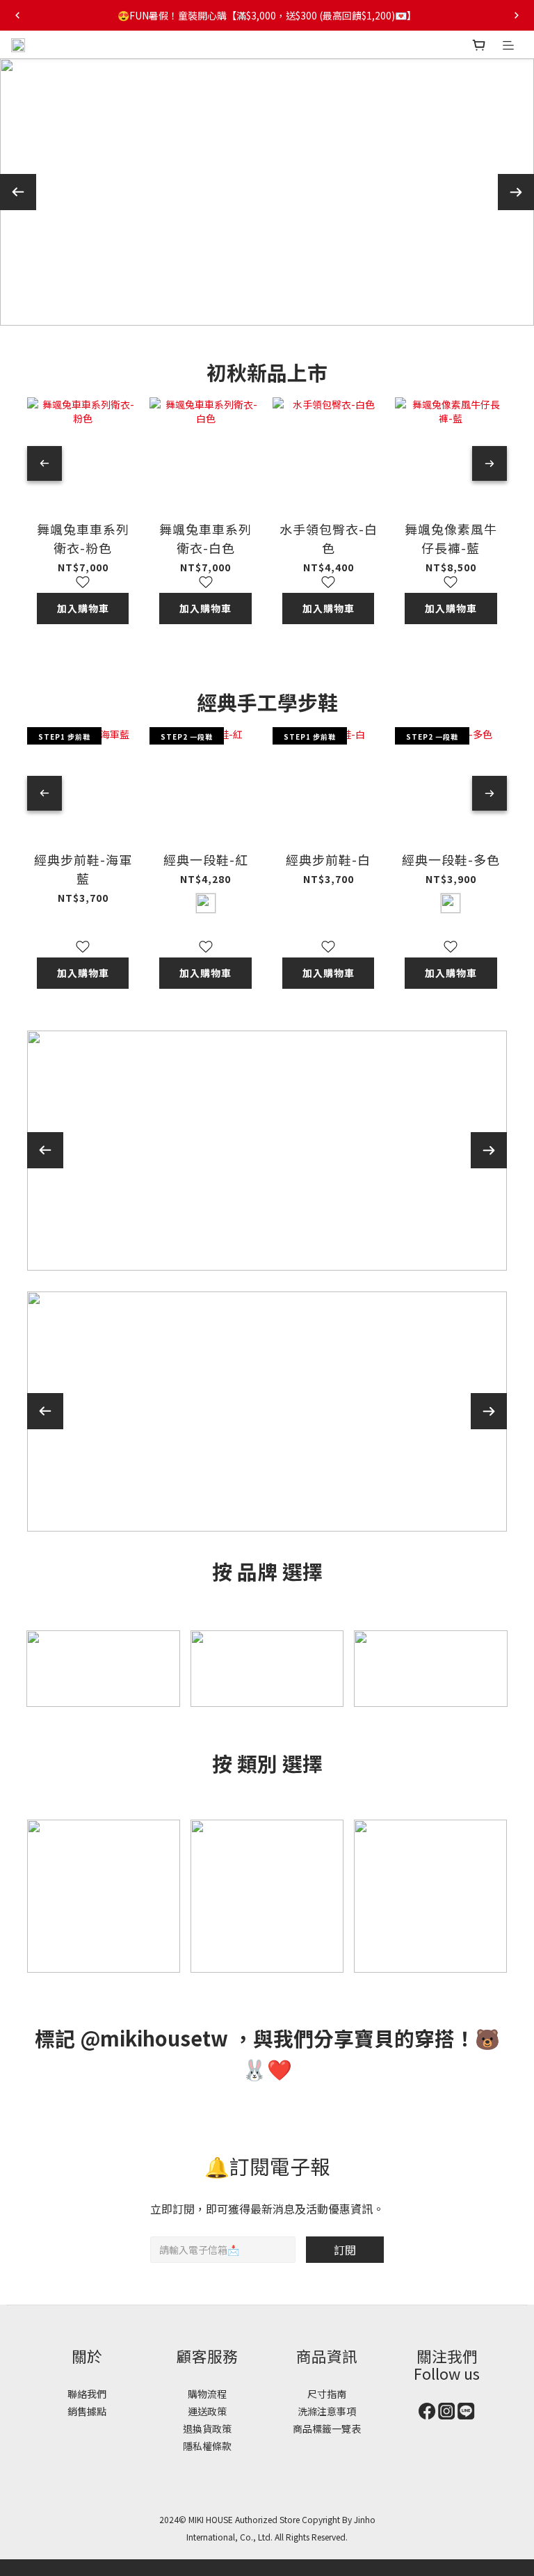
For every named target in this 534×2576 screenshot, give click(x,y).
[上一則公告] (17, 15)
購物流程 (207, 2394)
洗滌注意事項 (327, 2411)
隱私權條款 (207, 2446)
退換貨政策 (207, 2428)
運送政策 (207, 2411)
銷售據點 (87, 2411)
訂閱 (345, 2250)
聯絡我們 (87, 2394)
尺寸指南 (327, 2394)
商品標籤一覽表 (327, 2428)
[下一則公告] (517, 15)
